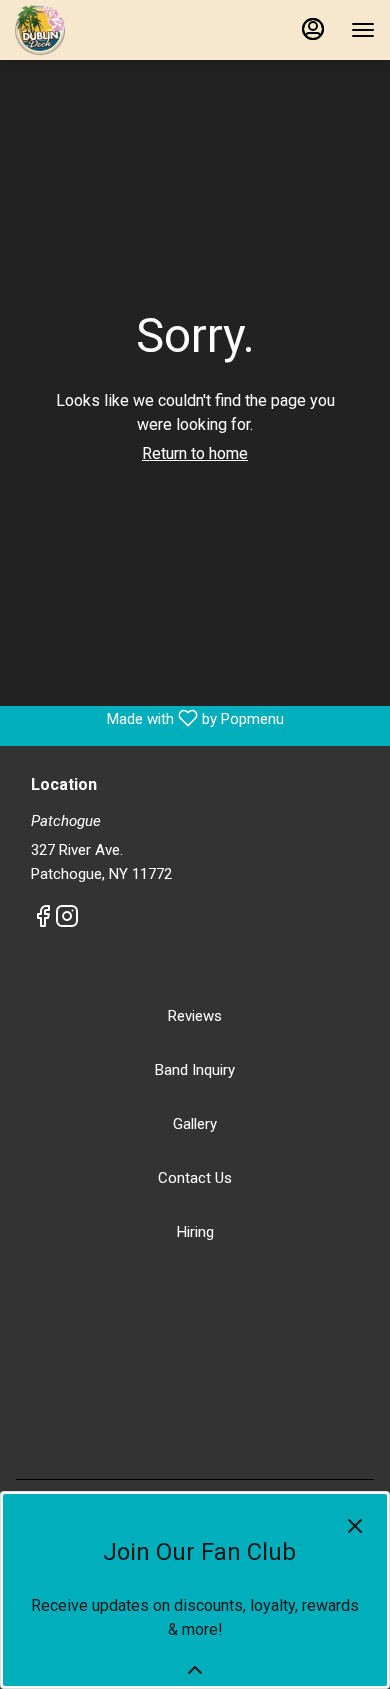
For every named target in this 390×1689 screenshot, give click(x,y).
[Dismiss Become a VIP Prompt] (355, 1526)
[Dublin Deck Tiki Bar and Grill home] (105, 30)
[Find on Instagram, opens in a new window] (67, 920)
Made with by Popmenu (149, 718)
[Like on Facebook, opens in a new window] (43, 920)
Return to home (195, 453)
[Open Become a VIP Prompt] (195, 1670)
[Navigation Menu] (363, 30)
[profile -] (313, 29)
